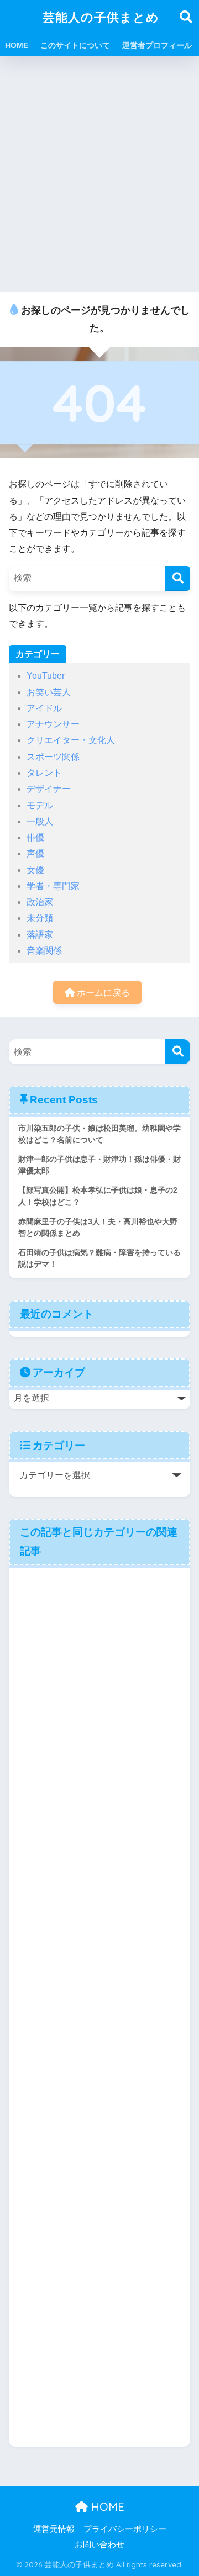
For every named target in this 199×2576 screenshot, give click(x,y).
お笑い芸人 (49, 692)
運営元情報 (54, 2529)
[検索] (178, 578)
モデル (40, 805)
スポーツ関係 (53, 757)
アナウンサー (53, 724)
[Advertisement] (99, 174)
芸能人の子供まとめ (101, 17)
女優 (35, 870)
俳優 (35, 837)
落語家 (40, 935)
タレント (44, 773)
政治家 (40, 902)
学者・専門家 (53, 886)
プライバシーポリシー (125, 2529)
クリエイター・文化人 (71, 740)
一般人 (40, 821)
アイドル (44, 708)
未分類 (40, 918)
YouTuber (46, 676)
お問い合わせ (99, 2545)
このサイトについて (75, 45)
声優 (35, 853)
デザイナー (49, 789)
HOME (17, 45)
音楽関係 (44, 951)
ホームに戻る (102, 993)
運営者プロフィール (157, 45)
